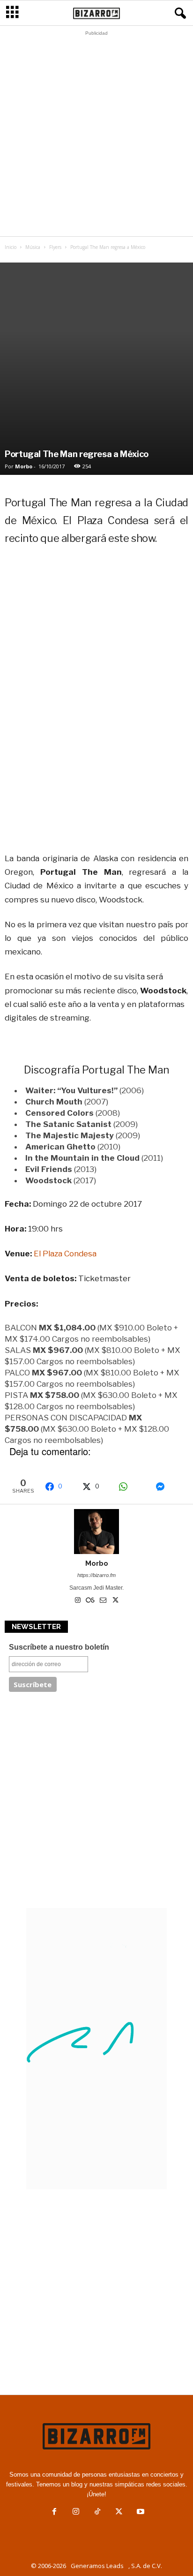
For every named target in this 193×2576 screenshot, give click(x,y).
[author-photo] (96, 1532)
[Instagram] (78, 1601)
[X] (116, 1601)
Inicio (11, 247)
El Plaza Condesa (65, 1254)
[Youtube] (140, 2512)
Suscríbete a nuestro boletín (59, 1647)
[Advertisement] (96, 136)
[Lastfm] (91, 1601)
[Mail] (104, 1601)
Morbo (24, 466)
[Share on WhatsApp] (132, 1487)
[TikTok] (97, 2512)
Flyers (55, 247)
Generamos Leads (97, 2566)
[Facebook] (54, 2512)
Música (33, 247)
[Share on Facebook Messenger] (169, 1487)
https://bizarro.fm (96, 1575)
